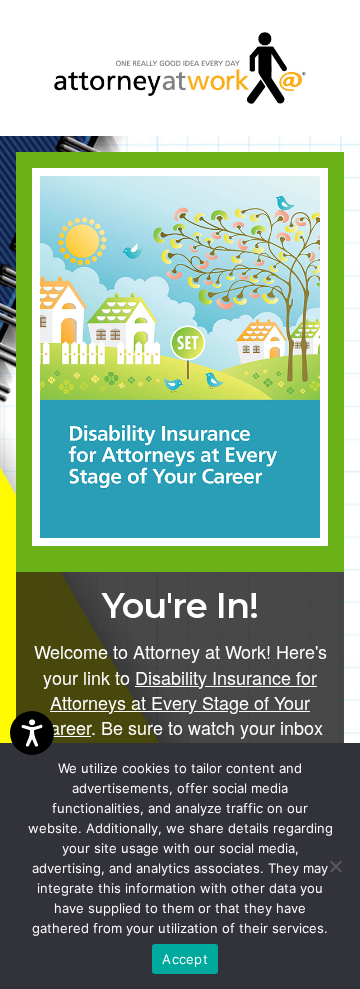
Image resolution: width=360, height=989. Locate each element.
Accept (185, 959)
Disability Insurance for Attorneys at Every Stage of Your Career (177, 702)
